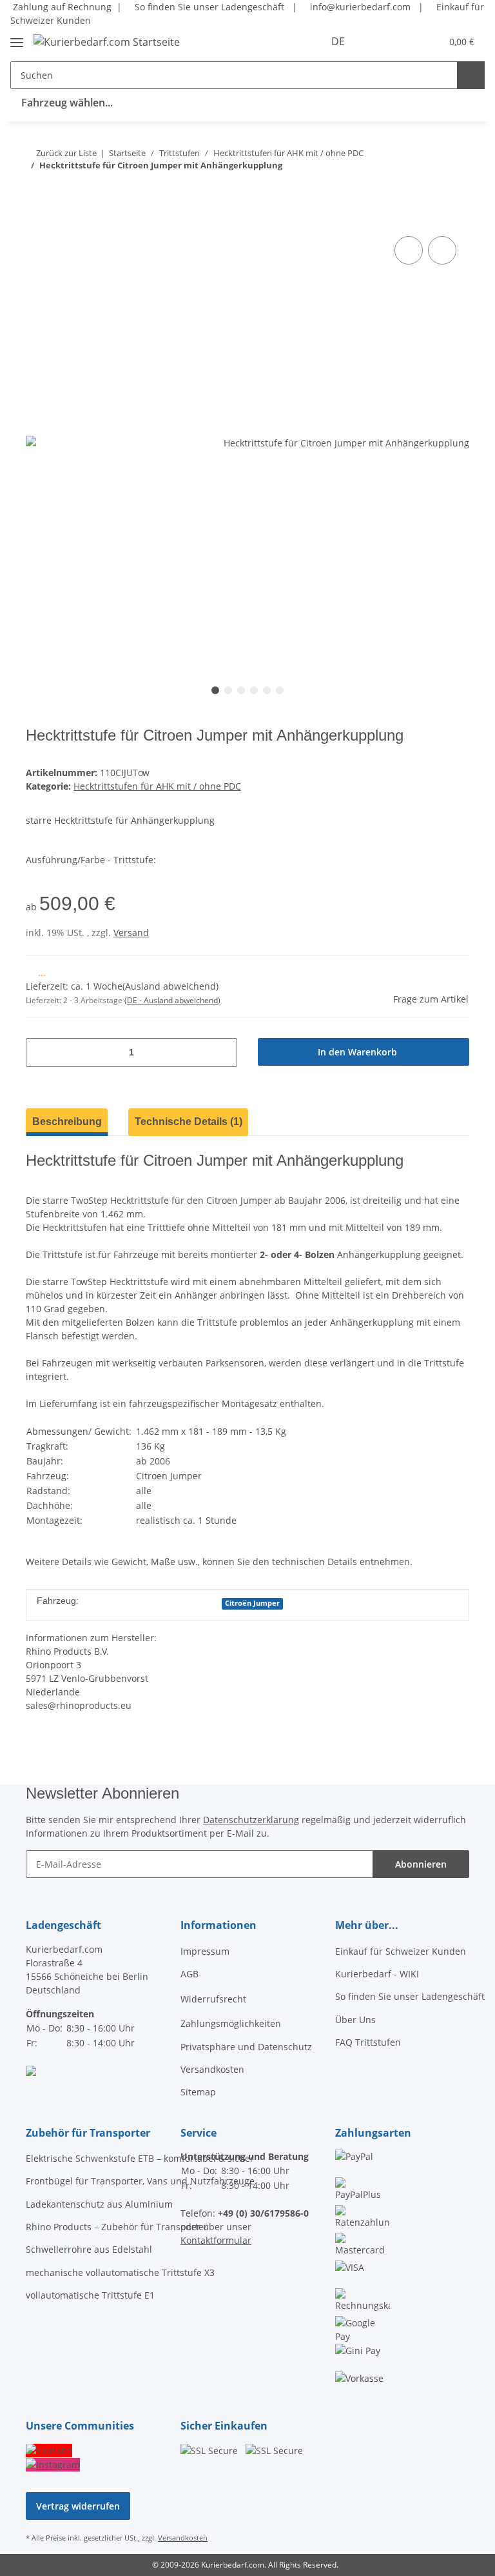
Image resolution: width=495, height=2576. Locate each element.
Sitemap (198, 2092)
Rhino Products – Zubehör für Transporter (117, 2227)
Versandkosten (212, 2069)
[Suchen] (471, 75)
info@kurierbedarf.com (359, 7)
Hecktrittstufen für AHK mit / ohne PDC (157, 786)
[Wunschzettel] (406, 41)
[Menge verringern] (40, 1053)
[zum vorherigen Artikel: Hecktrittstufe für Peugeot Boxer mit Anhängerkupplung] (455, 191)
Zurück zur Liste (66, 153)
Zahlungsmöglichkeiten (231, 2023)
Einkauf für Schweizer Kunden (401, 1951)
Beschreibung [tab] (67, 1122)
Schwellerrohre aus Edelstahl (89, 2249)
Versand (131, 933)
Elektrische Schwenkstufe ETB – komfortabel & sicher (140, 2158)
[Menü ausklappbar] (17, 37)
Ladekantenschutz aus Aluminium (99, 2204)
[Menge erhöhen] (223, 1053)
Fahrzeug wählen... (67, 103)
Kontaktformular (216, 2240)
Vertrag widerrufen (78, 2506)
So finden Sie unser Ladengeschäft (208, 7)
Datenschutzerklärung (251, 1820)
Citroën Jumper (252, 1603)
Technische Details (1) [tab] (189, 1122)
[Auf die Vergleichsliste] (409, 250)
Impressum (205, 1951)
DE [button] (338, 41)
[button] (380, 41)
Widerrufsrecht (213, 1999)
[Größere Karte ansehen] (31, 2070)
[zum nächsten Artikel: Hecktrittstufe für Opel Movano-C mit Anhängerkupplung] (428, 191)
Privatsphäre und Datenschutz (246, 2047)
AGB (189, 1974)
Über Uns (355, 2020)
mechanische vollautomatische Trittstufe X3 (120, 2272)
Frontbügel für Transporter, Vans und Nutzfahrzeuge (140, 2181)
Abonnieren (421, 1864)
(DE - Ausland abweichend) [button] (172, 1000)
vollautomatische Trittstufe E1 (90, 2295)
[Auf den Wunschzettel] (442, 250)
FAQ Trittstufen (368, 2042)
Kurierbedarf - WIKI (377, 1974)
